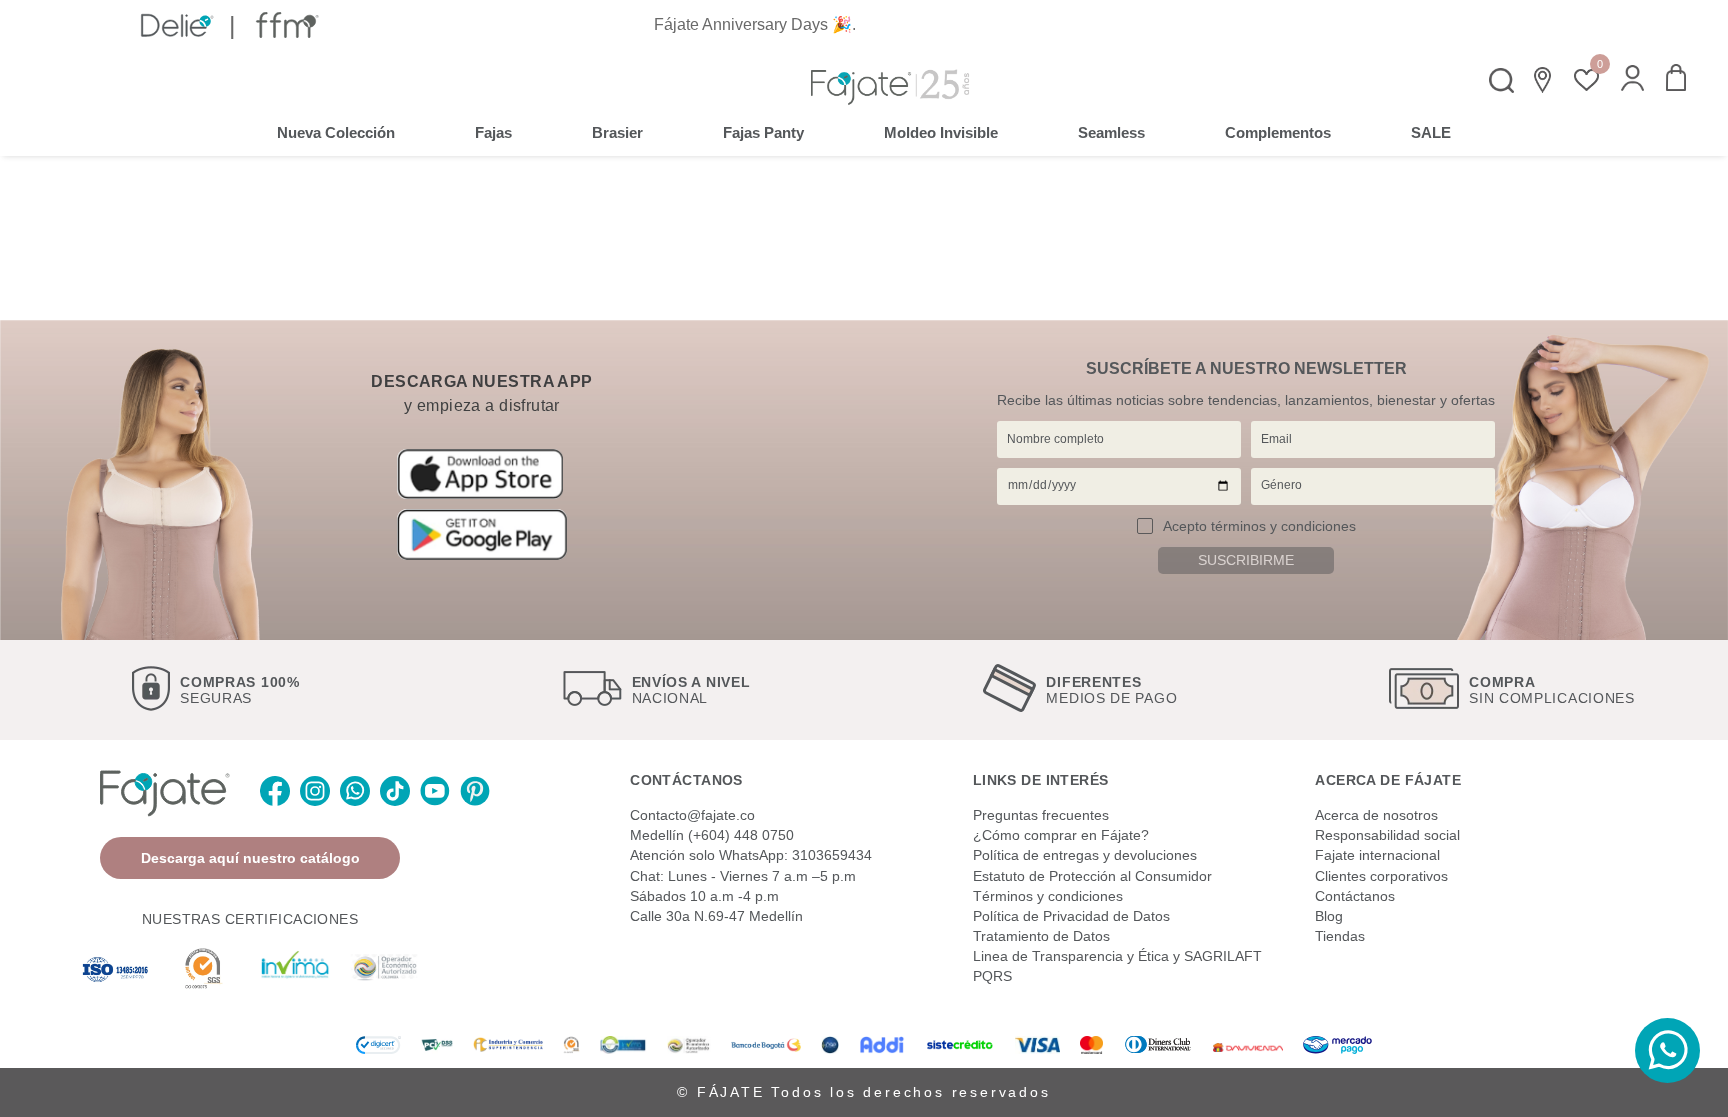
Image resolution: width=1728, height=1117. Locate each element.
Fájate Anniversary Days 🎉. (755, 24)
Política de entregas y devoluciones (1085, 855)
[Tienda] (1544, 80)
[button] (1632, 80)
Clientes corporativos (1381, 876)
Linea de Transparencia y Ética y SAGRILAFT (1117, 956)
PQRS (992, 976)
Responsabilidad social (1387, 835)
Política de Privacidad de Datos (1071, 916)
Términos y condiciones (1048, 896)
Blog (1329, 916)
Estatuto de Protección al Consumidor (1092, 876)
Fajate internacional (1377, 855)
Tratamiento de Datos (1041, 936)
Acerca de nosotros (1376, 815)
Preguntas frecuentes (1041, 815)
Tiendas (1340, 936)
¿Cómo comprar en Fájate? (1061, 835)
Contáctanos (1355, 896)
